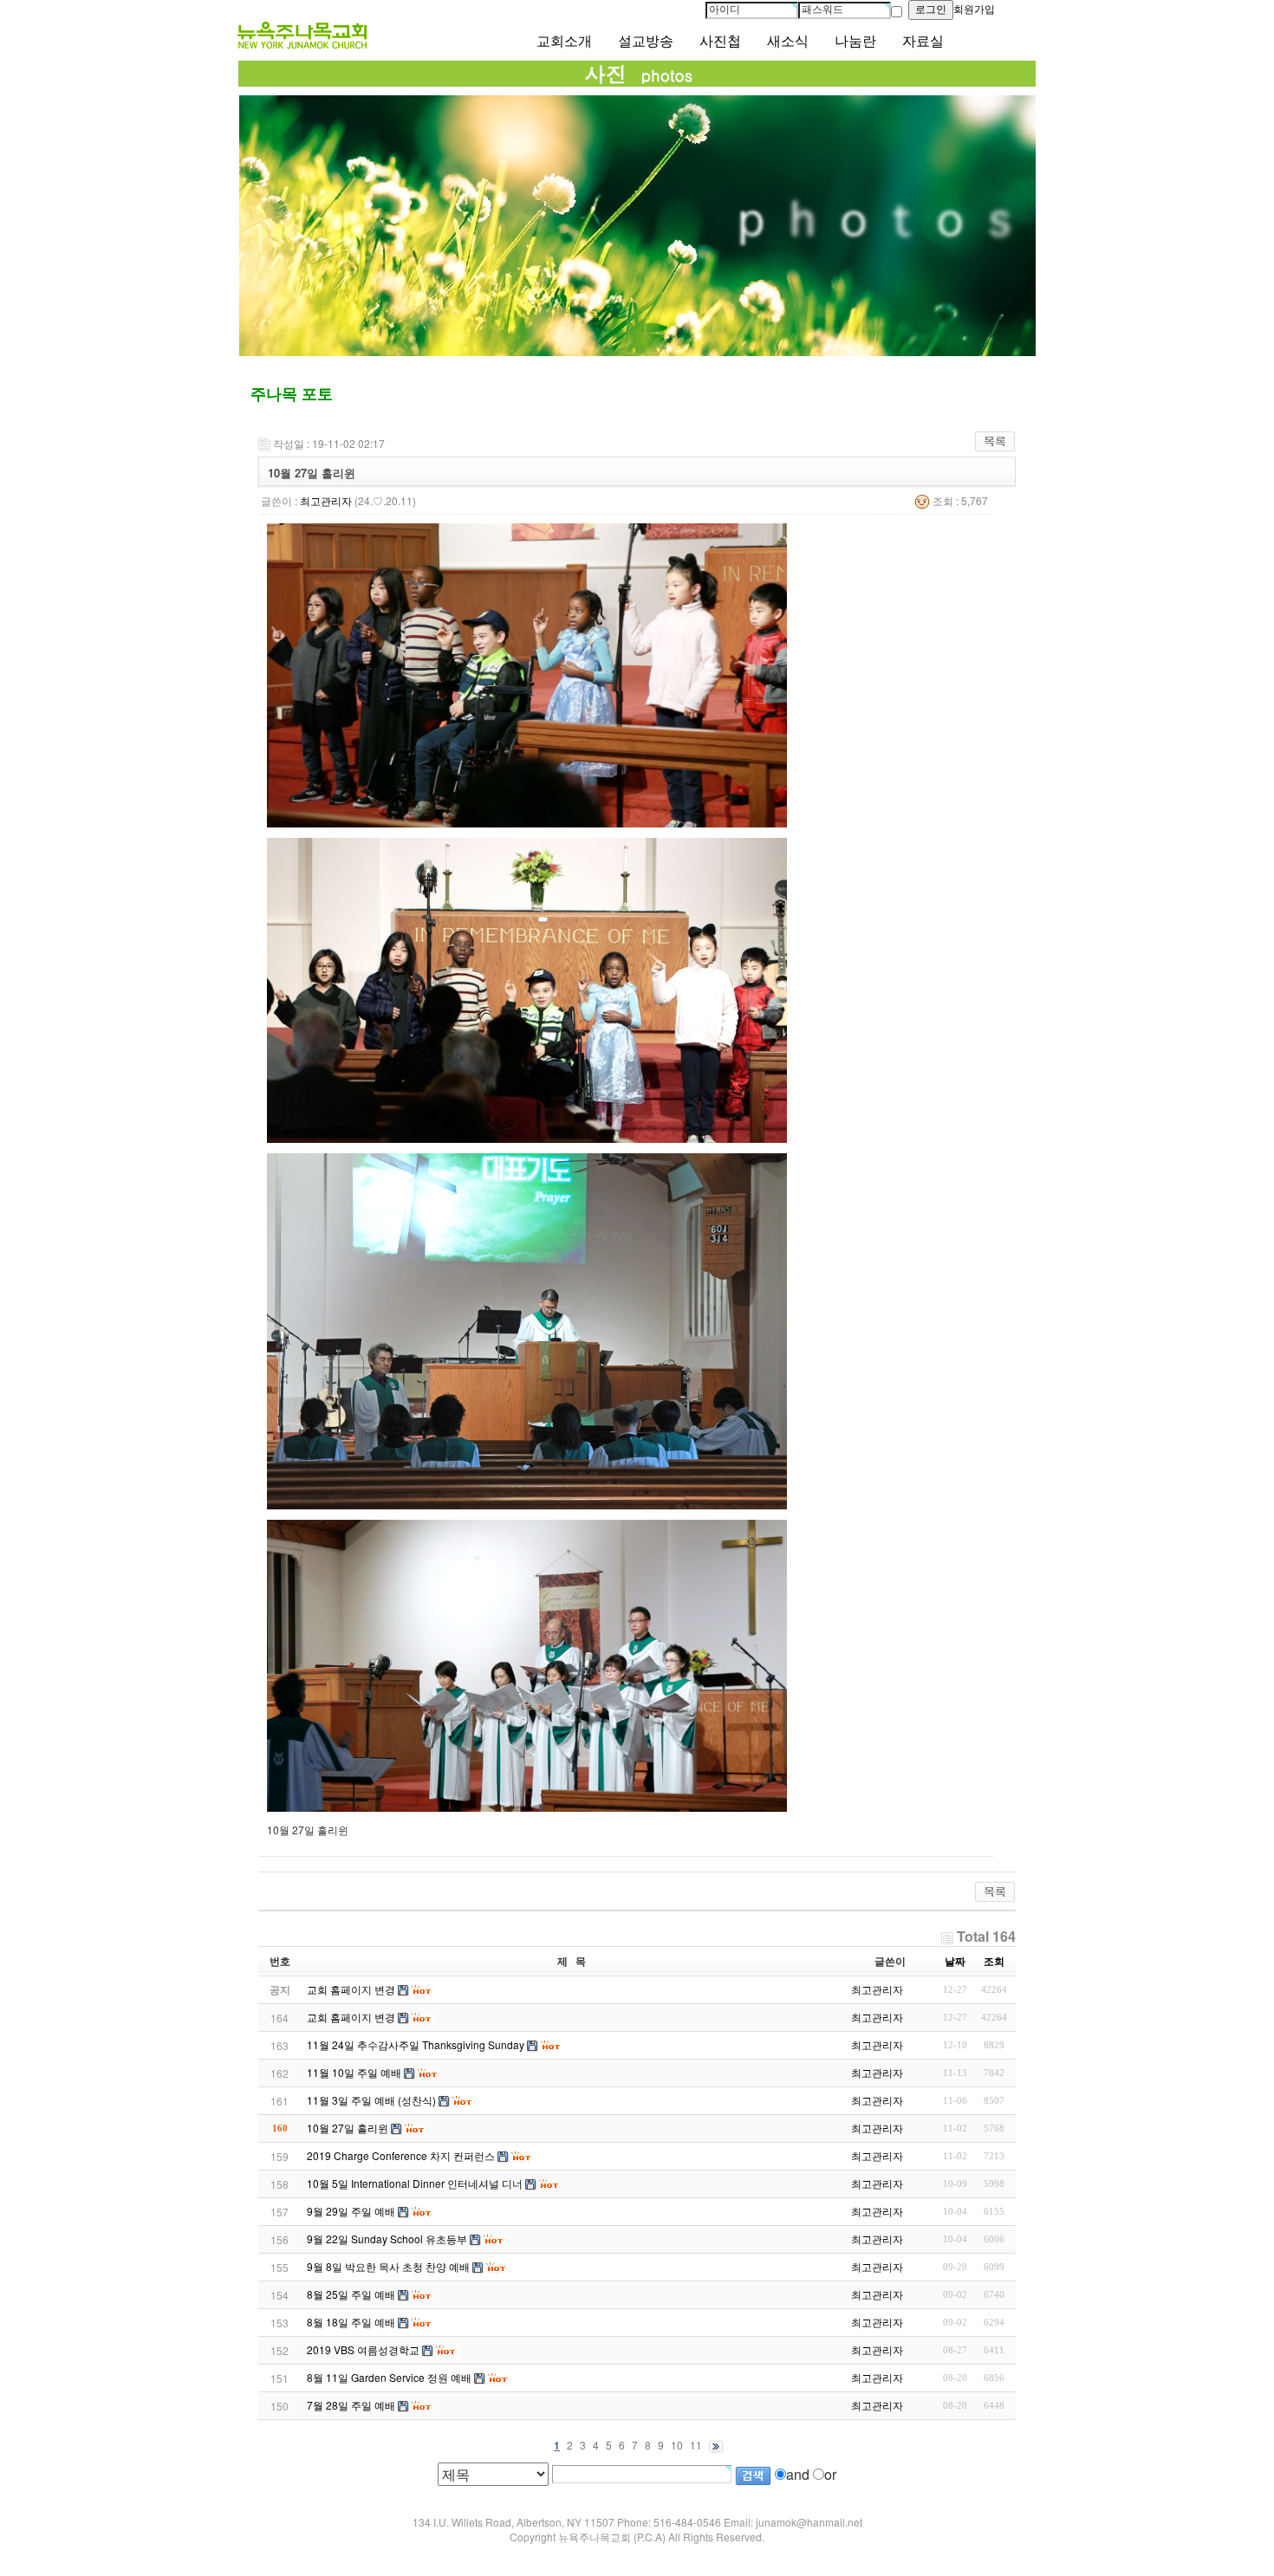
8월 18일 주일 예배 (351, 2322)
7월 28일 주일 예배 (351, 2405)
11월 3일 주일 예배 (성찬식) (371, 2100)
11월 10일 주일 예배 (354, 2072)
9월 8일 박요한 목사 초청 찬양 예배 (388, 2266)
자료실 (923, 41)
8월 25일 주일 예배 (351, 2294)
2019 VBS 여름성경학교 (363, 2349)
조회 (994, 1961)
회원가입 (974, 10)
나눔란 (855, 41)
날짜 (955, 1961)
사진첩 (720, 41)
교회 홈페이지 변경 (351, 2017)
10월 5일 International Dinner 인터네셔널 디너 (415, 2183)
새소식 (788, 41)
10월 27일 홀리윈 (348, 2128)
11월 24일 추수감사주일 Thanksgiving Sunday (416, 2044)
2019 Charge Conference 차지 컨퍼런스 (401, 2155)
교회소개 (564, 41)
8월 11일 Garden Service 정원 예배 (389, 2377)
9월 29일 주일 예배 (351, 2211)
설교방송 (646, 41)
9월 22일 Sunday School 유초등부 (387, 2239)
